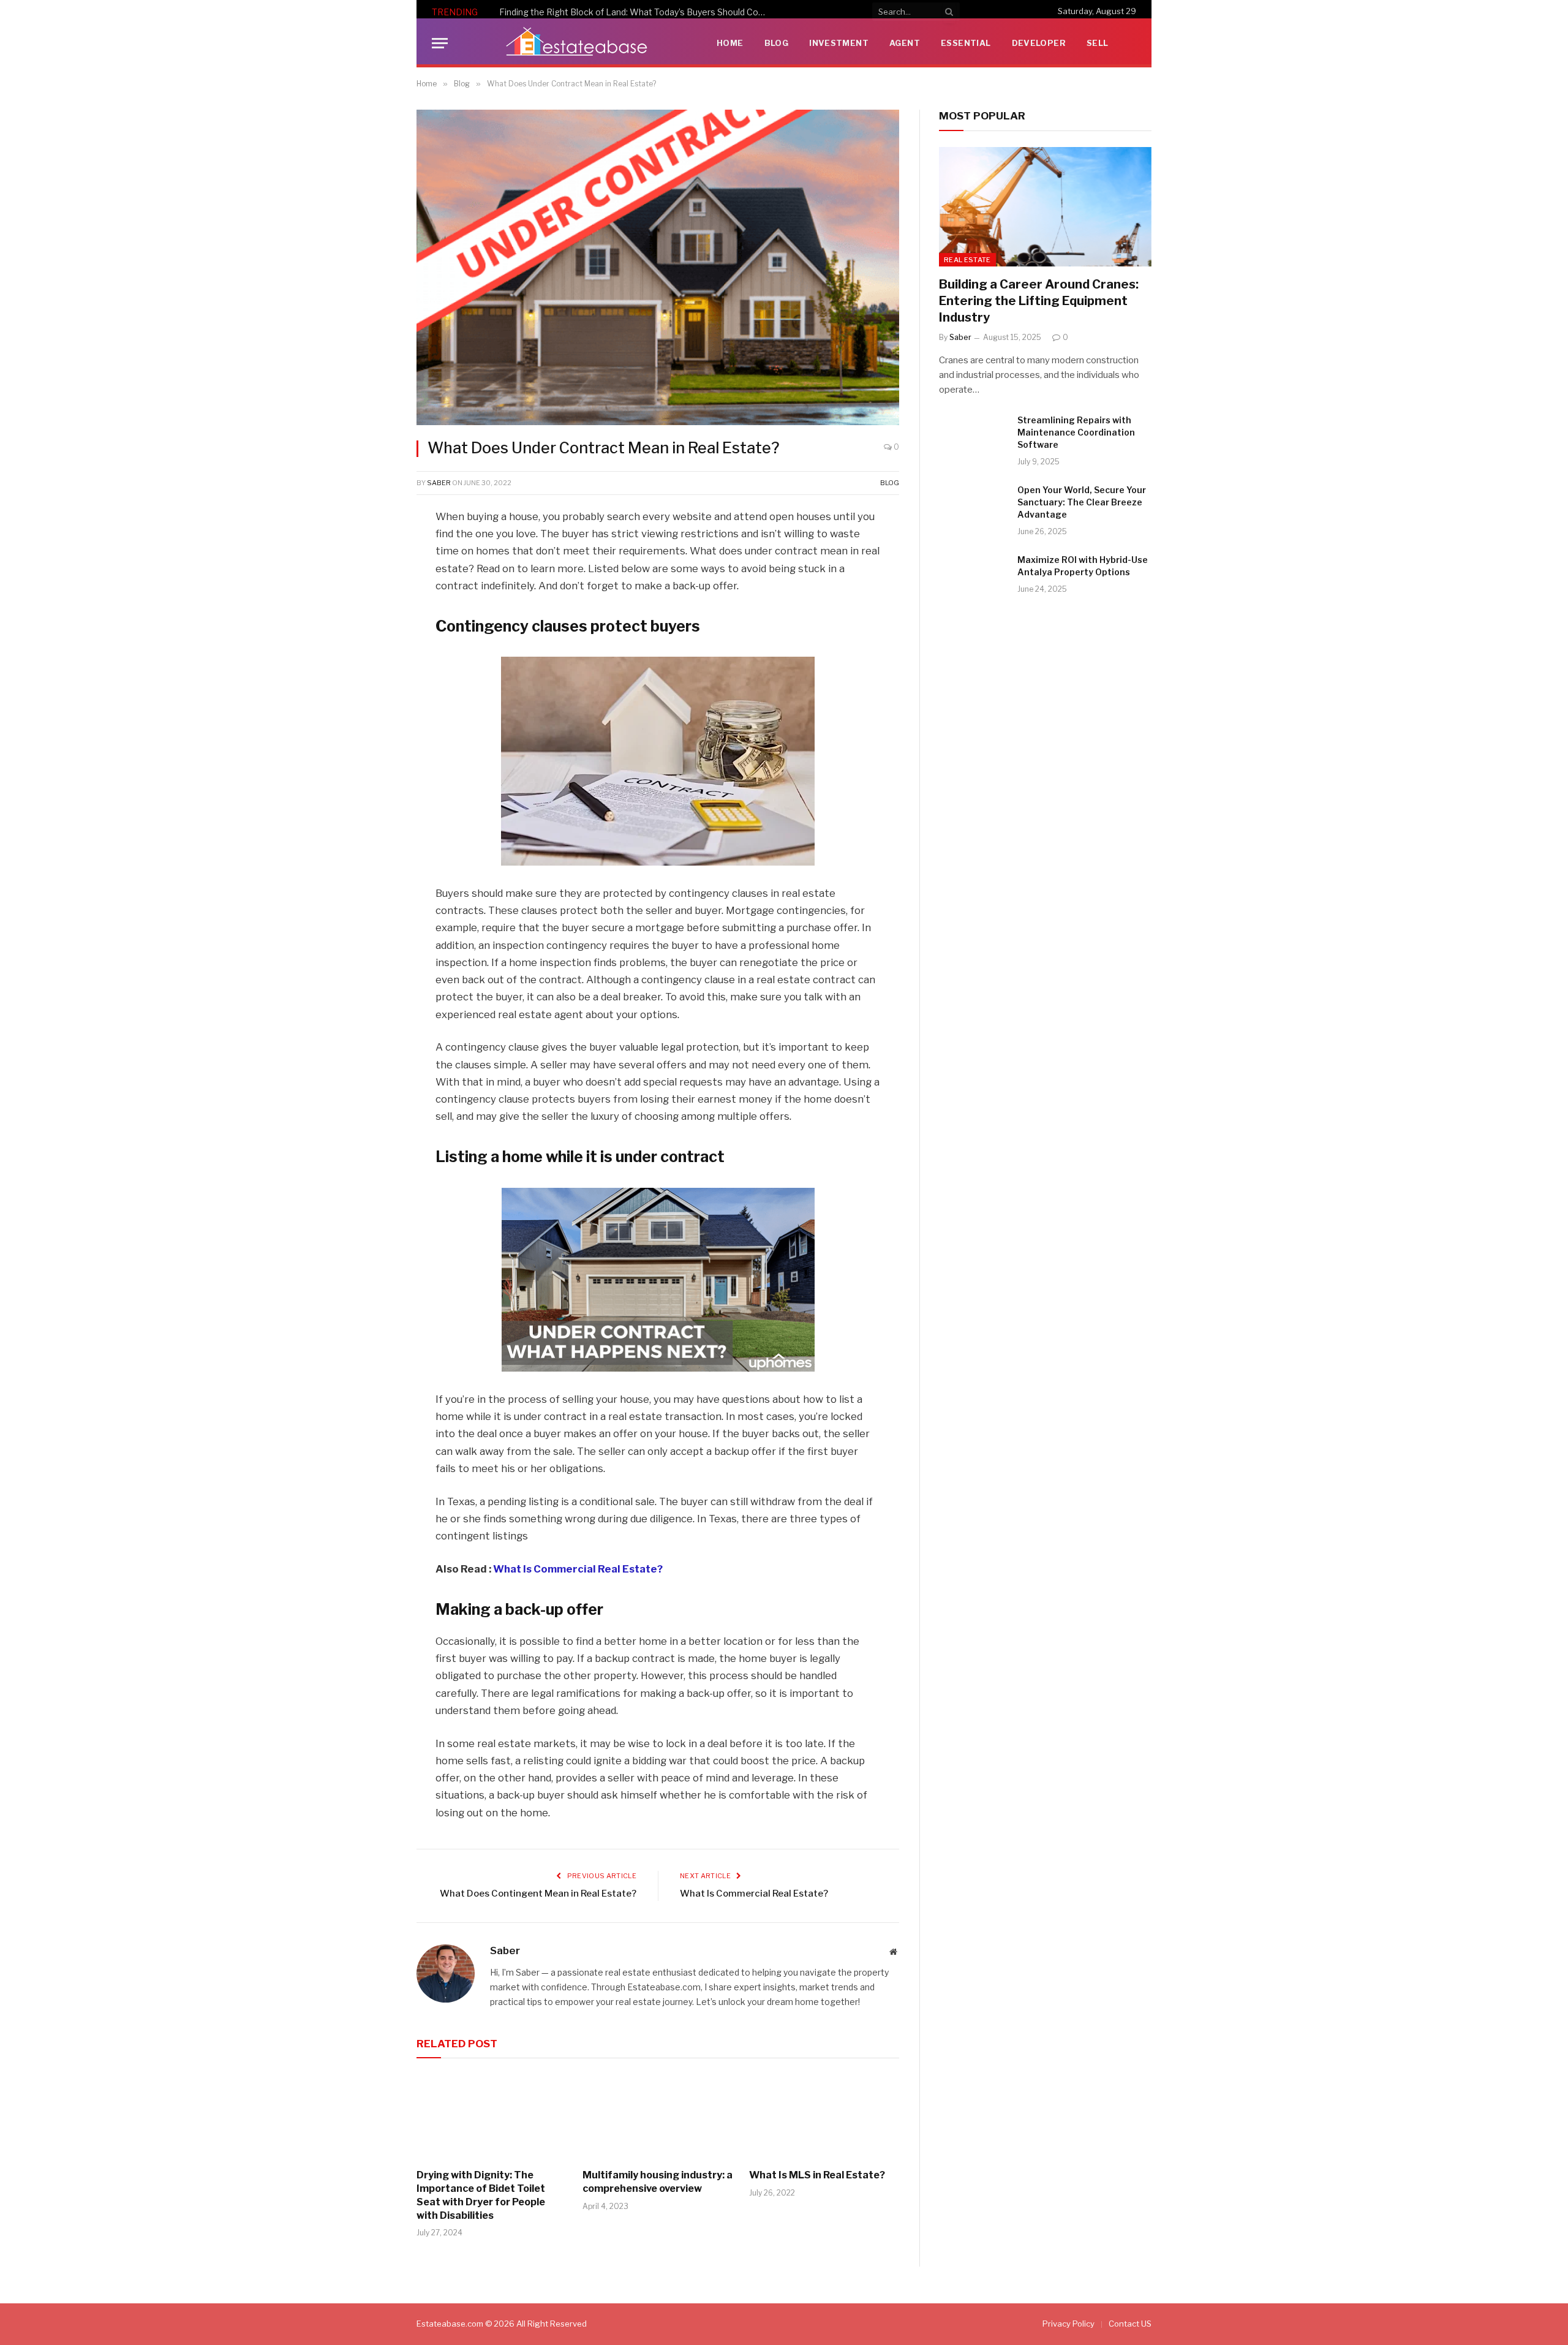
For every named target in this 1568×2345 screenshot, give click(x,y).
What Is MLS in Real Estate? (817, 2175)
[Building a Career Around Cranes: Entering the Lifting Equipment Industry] (1045, 207)
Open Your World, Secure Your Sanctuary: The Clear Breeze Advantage (1082, 502)
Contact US (1130, 2324)
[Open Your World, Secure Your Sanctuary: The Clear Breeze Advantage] (973, 506)
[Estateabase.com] (577, 43)
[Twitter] (374, 580)
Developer (1039, 43)
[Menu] (440, 43)
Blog (777, 43)
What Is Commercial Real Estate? (578, 1569)
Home (730, 43)
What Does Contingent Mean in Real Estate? (538, 1894)
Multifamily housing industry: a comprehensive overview (658, 2182)
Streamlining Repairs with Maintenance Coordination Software (1076, 432)
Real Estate (967, 260)
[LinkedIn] (374, 611)
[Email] (374, 736)
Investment (839, 43)
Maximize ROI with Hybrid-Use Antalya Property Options (1083, 566)
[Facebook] (374, 548)
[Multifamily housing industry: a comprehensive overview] (658, 2117)
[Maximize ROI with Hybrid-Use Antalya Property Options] (973, 576)
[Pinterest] (374, 642)
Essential (966, 43)
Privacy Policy (1069, 2324)
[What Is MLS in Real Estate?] (824, 2117)
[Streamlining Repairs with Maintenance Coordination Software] (973, 436)
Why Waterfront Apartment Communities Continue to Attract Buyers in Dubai (637, 12)
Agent (905, 43)
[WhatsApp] (374, 673)
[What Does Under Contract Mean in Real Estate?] (658, 267)
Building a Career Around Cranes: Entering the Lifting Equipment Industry (1039, 301)
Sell (1098, 43)
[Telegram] (374, 704)
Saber (439, 483)
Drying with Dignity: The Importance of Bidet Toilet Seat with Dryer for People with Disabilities (481, 2195)
